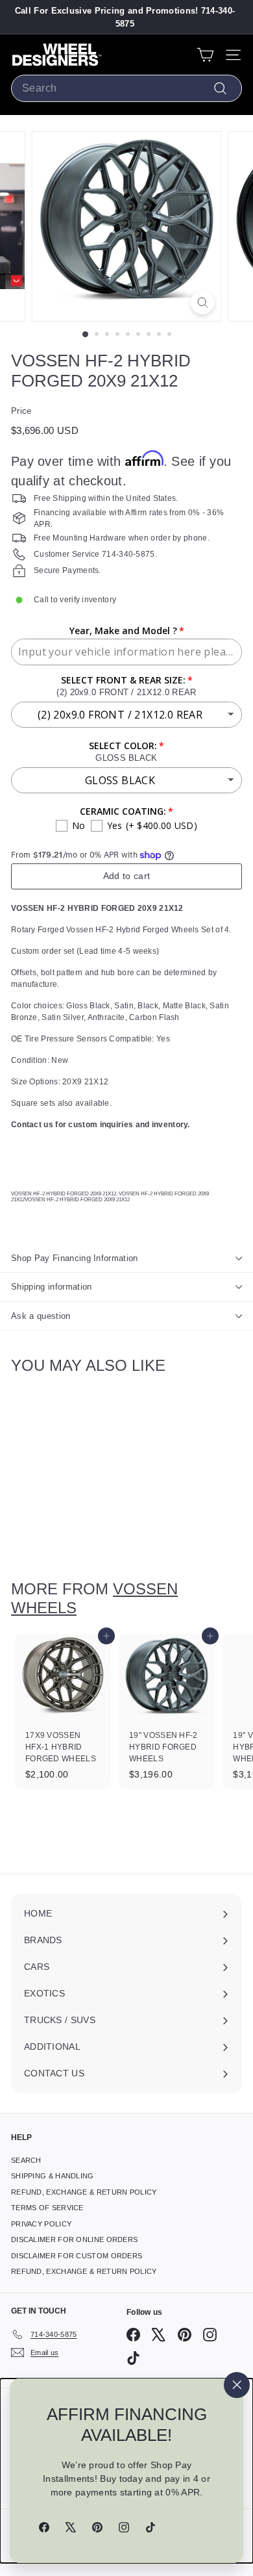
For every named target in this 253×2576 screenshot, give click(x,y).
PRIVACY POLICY (41, 2224)
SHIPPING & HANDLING (53, 2176)
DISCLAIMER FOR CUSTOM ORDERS (77, 2256)
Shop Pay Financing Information (75, 1258)
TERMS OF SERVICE (47, 2208)
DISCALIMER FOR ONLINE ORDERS (74, 2239)
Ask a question (41, 1316)
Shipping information (52, 1287)
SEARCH (26, 2160)
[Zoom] (202, 302)
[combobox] (126, 88)
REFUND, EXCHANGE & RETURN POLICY (84, 2192)
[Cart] (205, 55)
